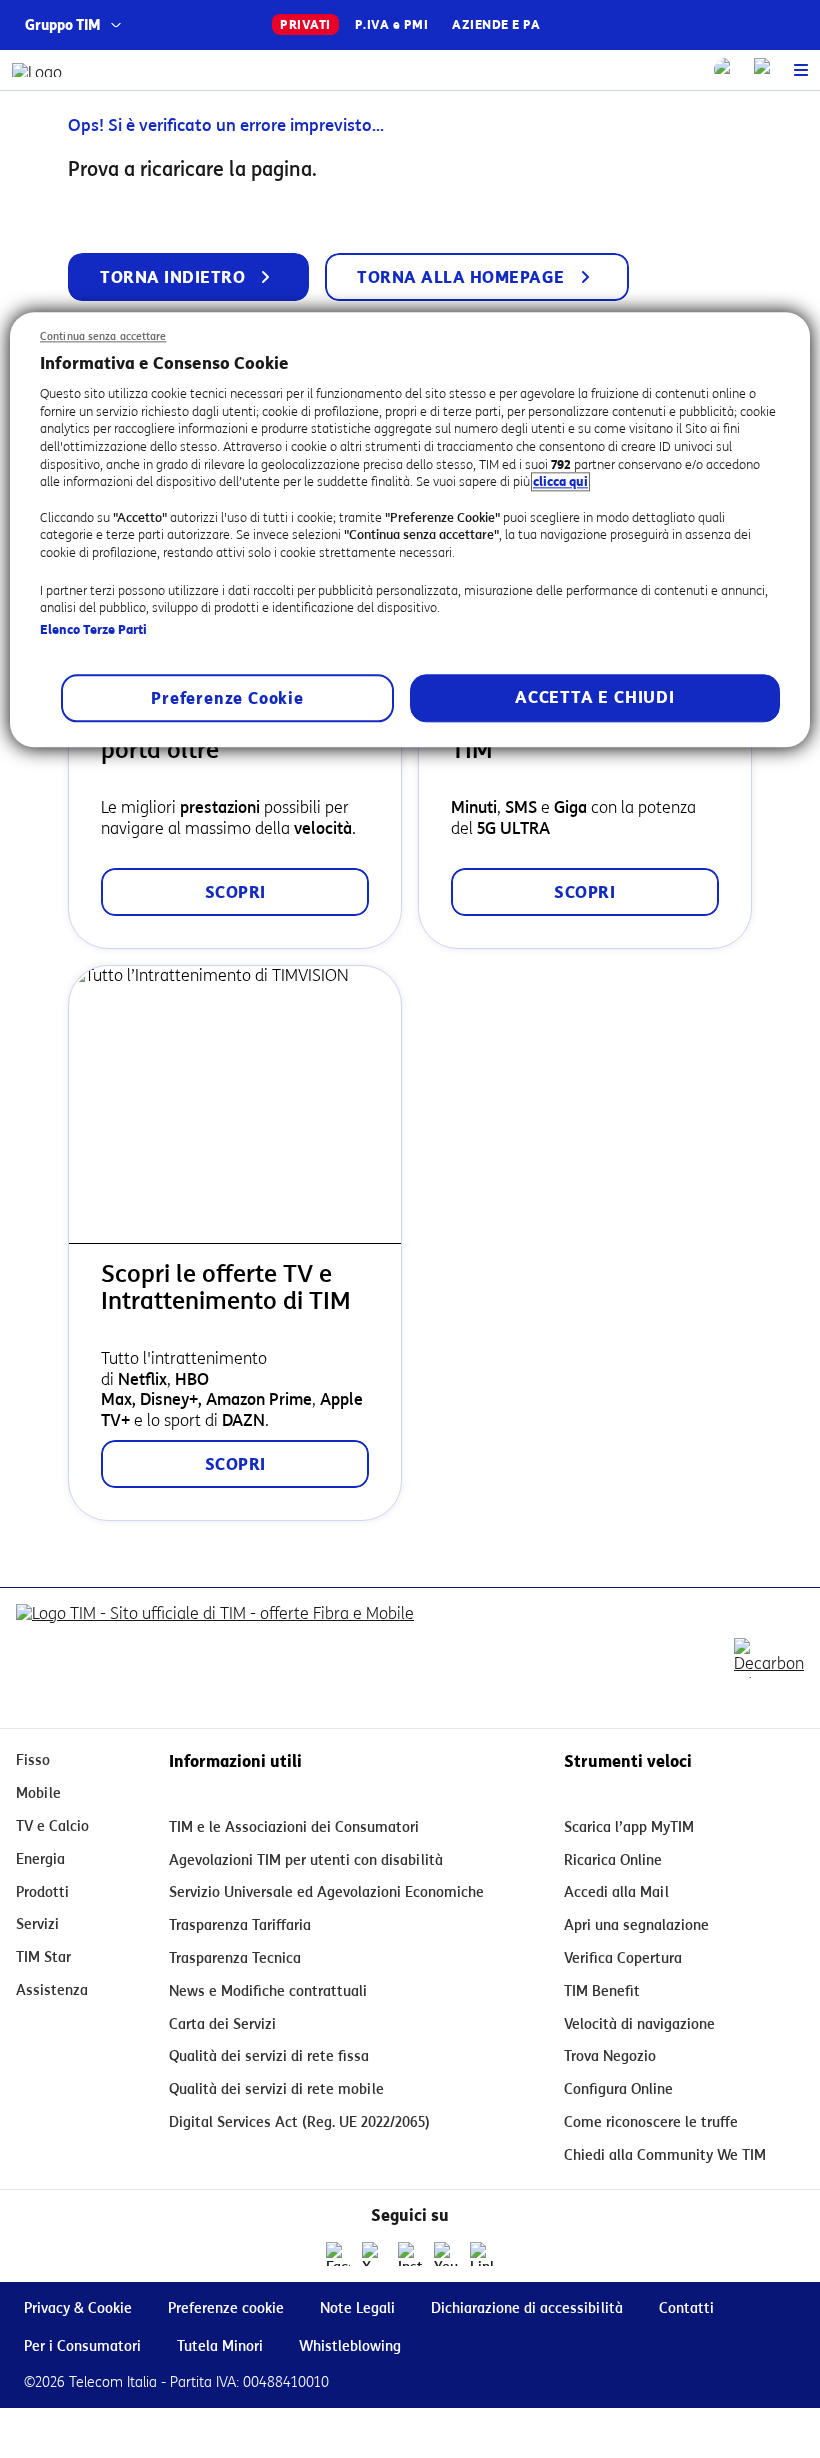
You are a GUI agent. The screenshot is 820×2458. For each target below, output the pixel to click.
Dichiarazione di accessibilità (527, 2308)
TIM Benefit (602, 1991)
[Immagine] (215, 1658)
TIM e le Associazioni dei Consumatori (294, 1827)
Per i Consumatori (82, 2346)
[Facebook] (338, 2254)
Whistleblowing (350, 2346)
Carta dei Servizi (222, 2024)
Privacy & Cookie (78, 2308)
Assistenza (52, 1990)
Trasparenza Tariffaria (240, 1925)
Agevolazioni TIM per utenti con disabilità (306, 1860)
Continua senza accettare (103, 336)
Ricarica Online (613, 1860)
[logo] (37, 70)
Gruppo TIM (63, 25)
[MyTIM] (766, 70)
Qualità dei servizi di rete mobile (276, 2089)
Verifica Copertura (623, 1958)
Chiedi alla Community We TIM (665, 2155)
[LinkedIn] (482, 2254)
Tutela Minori (220, 2346)
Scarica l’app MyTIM (629, 1827)
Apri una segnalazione (636, 1925)
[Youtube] (446, 2254)
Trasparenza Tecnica (235, 1958)
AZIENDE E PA (496, 24)
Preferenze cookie (226, 2308)
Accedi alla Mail (616, 1892)
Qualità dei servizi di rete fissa (269, 2056)
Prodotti (42, 1892)
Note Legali (357, 2308)
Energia (40, 1859)
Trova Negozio (610, 2056)
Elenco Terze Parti (93, 629)
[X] (374, 2254)
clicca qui (560, 482)
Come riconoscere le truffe (651, 2122)
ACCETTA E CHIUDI (595, 698)
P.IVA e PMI (392, 24)
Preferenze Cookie (227, 699)
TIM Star (43, 1957)
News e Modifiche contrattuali (268, 1991)
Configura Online (618, 2089)
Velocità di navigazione (639, 2024)
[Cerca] (726, 70)
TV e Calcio (52, 1826)
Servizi (37, 1924)
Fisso (33, 1760)
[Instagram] (410, 2254)
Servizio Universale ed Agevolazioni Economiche (326, 1892)
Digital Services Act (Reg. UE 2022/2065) (299, 2122)
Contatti (686, 2308)
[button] (801, 70)
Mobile (38, 1793)
